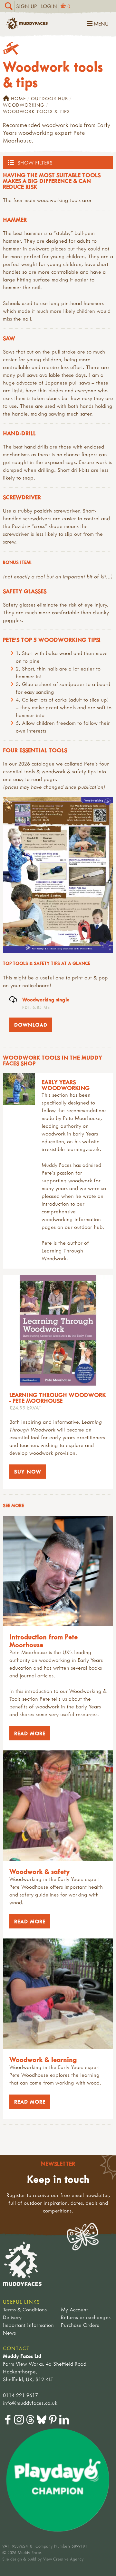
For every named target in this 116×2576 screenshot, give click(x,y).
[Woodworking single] (58, 875)
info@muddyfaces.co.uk (30, 2403)
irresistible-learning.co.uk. (71, 1149)
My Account (74, 2309)
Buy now (28, 1472)
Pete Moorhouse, (82, 1118)
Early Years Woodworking (66, 1085)
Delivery (12, 2317)
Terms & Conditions (25, 2309)
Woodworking (24, 105)
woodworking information (71, 1219)
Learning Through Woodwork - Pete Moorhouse (58, 1398)
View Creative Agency (63, 2559)
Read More (27, 1733)
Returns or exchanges (86, 2317)
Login (49, 6)
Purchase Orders (80, 2325)
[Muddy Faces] (27, 27)
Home (18, 98)
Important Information (28, 2325)
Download (28, 1025)
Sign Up (27, 6)
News (9, 2333)
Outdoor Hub (49, 98)
